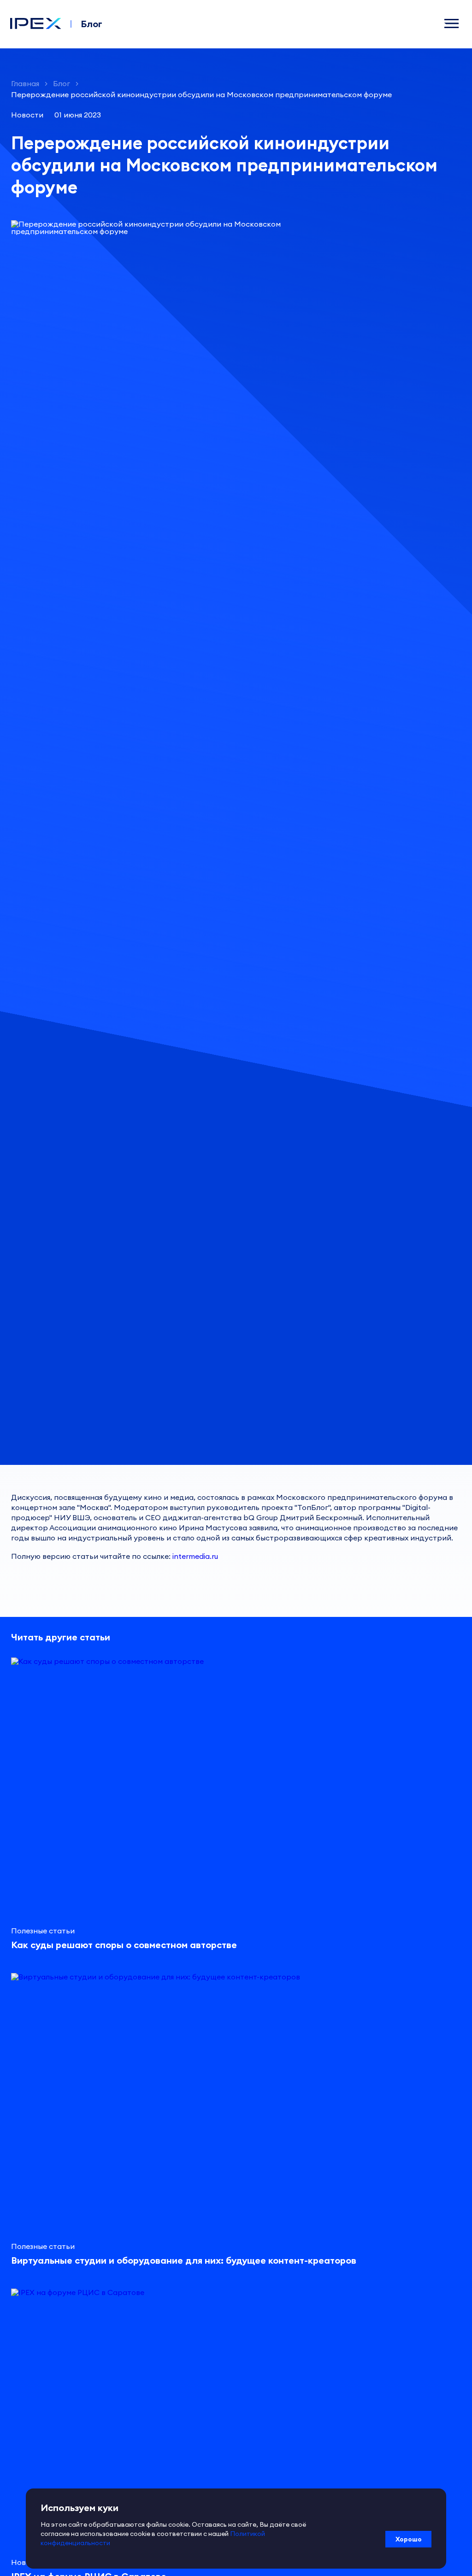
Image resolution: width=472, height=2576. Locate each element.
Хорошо (409, 2539)
